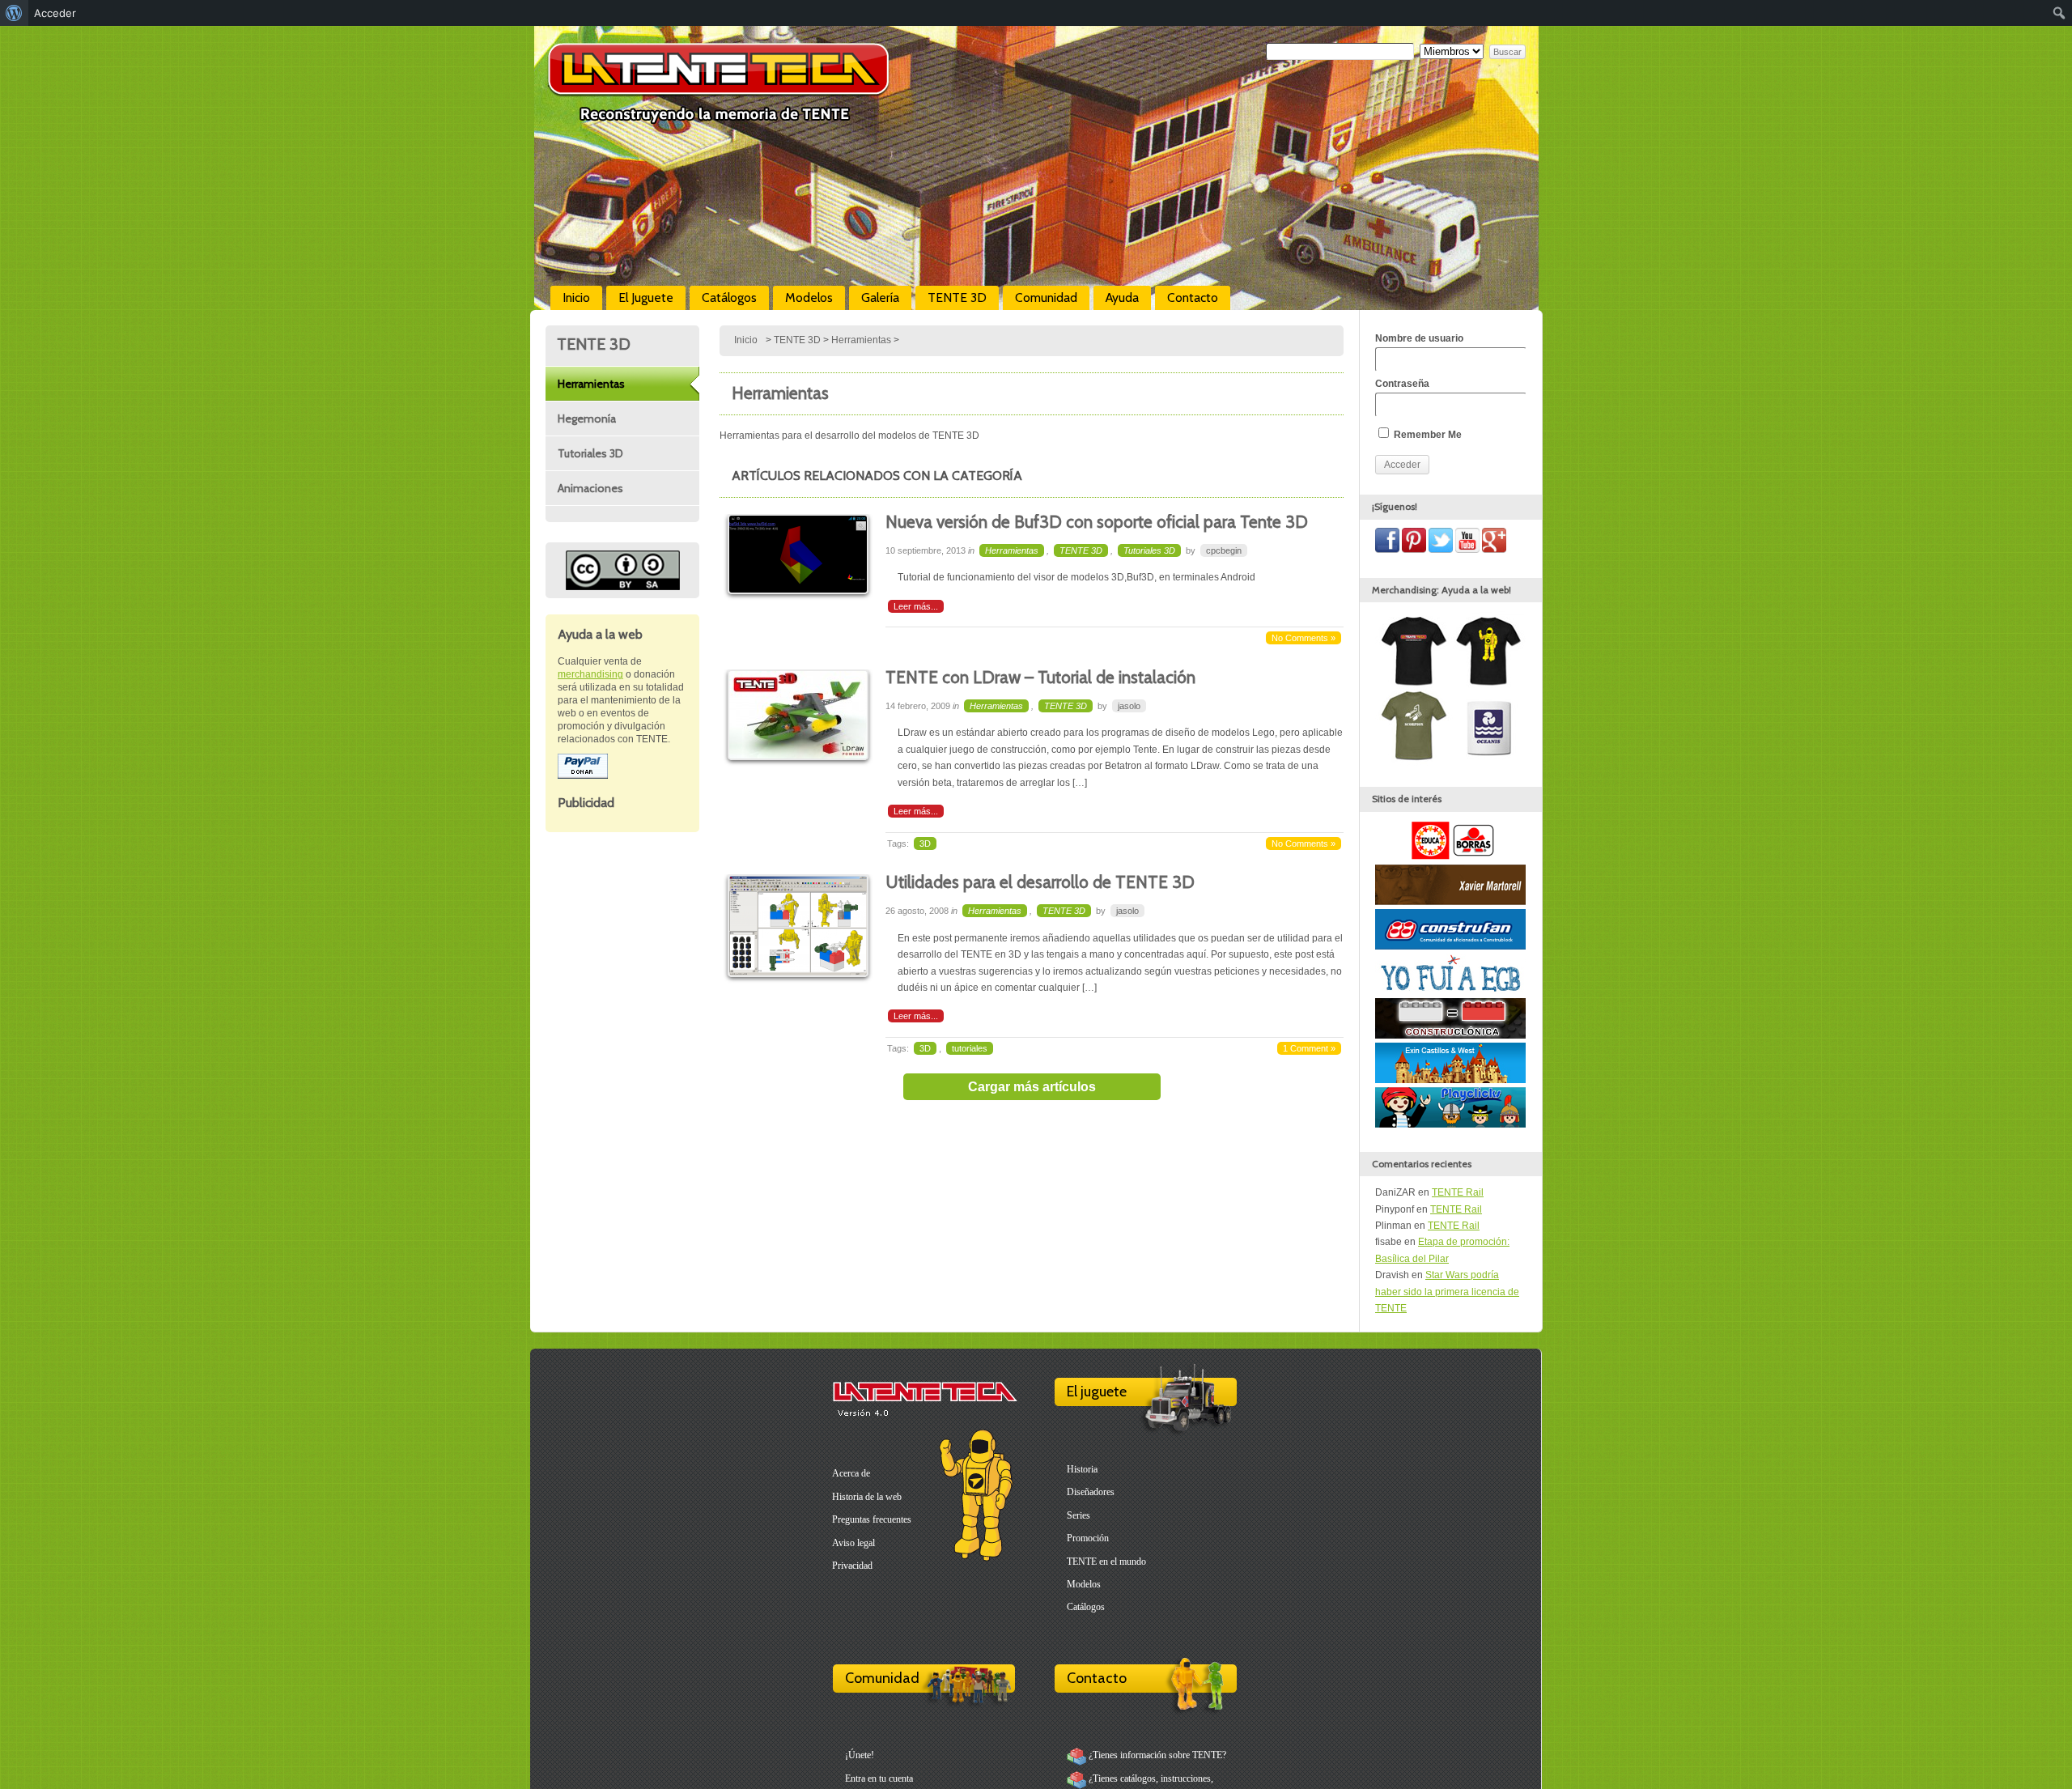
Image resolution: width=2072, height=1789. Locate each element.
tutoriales (970, 1048)
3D (925, 844)
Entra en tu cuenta (879, 1778)
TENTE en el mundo (1106, 1562)
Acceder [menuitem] (55, 13)
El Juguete (646, 297)
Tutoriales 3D (590, 453)
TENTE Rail (1458, 1192)
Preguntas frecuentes (872, 1519)
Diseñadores (1091, 1492)
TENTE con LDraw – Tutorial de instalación (1040, 677)
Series (1078, 1515)
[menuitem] (14, 13)
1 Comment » (1309, 1048)
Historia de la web (867, 1497)
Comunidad (1046, 297)
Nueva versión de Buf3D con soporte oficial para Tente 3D (1097, 522)
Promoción (1088, 1538)
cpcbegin (1224, 550)
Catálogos (729, 297)
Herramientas (591, 384)
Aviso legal (853, 1543)
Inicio (576, 297)
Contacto (1193, 297)
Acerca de (851, 1473)
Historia (1082, 1469)
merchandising (590, 674)
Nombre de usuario (1419, 338)
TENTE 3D (957, 297)
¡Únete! (860, 1755)
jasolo (1129, 706)
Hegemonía (587, 419)
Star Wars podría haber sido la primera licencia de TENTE (1447, 1292)
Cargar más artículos (1032, 1087)
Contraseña (1402, 384)
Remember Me (1427, 435)
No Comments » (1303, 638)
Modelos (809, 297)
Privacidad (852, 1566)
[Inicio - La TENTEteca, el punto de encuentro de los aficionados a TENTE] (718, 117)
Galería (880, 297)
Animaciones (590, 488)
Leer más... (916, 606)
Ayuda (1122, 297)
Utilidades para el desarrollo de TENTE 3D (1040, 882)
